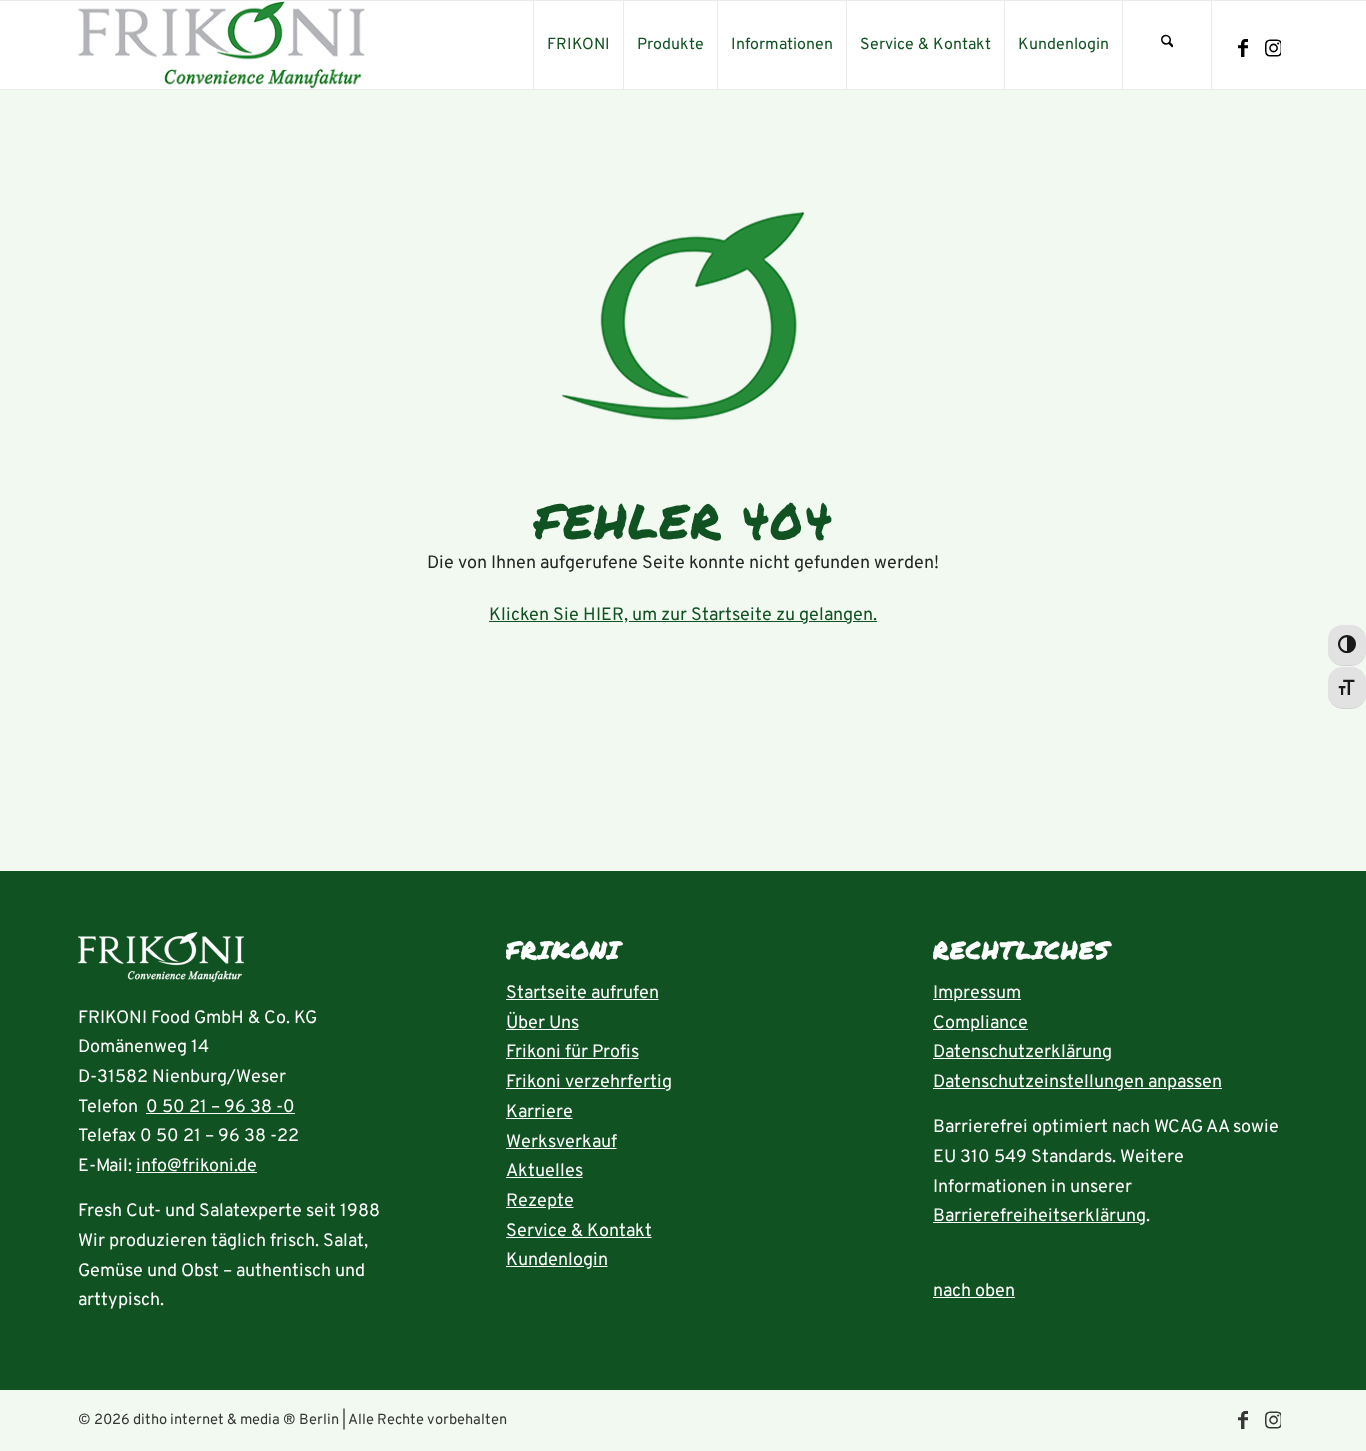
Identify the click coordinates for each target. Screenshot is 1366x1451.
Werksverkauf (561, 1142)
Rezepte (540, 1201)
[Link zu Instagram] (1273, 49)
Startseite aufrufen (582, 993)
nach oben (974, 1291)
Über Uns (542, 1023)
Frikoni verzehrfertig (589, 1082)
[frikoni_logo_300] (221, 45)
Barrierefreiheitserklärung (1039, 1216)
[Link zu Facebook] (1243, 49)
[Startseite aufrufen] (161, 962)
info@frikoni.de (196, 1166)
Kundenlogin (557, 1260)
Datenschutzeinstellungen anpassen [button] (1077, 1082)
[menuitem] (578, 45)
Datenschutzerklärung (1022, 1052)
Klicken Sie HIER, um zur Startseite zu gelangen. (683, 615)
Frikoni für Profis (572, 1052)
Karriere (539, 1112)
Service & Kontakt (579, 1231)
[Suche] (1167, 45)
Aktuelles (544, 1171)
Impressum (977, 993)
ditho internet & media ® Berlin (236, 1420)
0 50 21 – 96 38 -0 (220, 1107)
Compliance (980, 1023)
